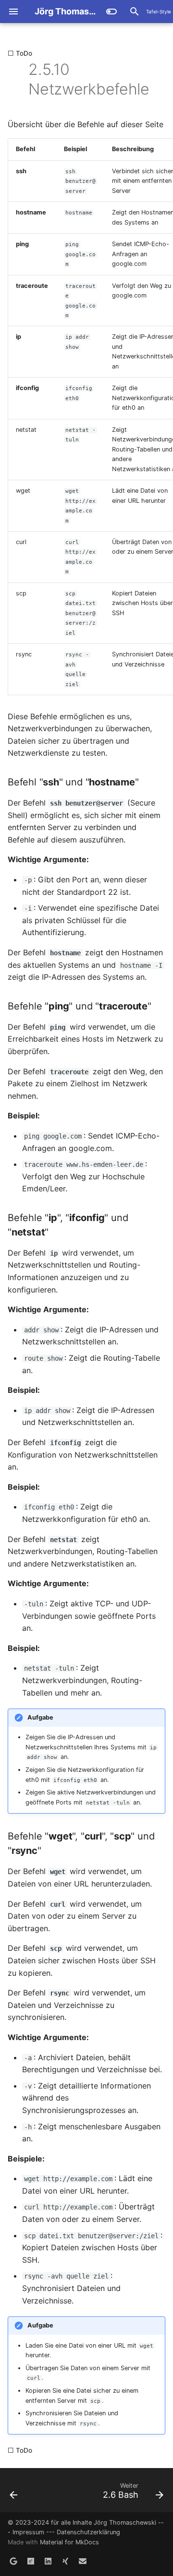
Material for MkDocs (69, 2542)
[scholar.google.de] (13, 2561)
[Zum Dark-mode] (111, 12)
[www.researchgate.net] (31, 2561)
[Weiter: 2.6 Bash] (155, 79)
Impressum (28, 2532)
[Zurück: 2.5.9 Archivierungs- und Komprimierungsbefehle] (18, 79)
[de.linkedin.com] (48, 2561)
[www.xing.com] (65, 2561)
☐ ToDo (20, 53)
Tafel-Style (159, 12)
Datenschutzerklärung (88, 2532)
